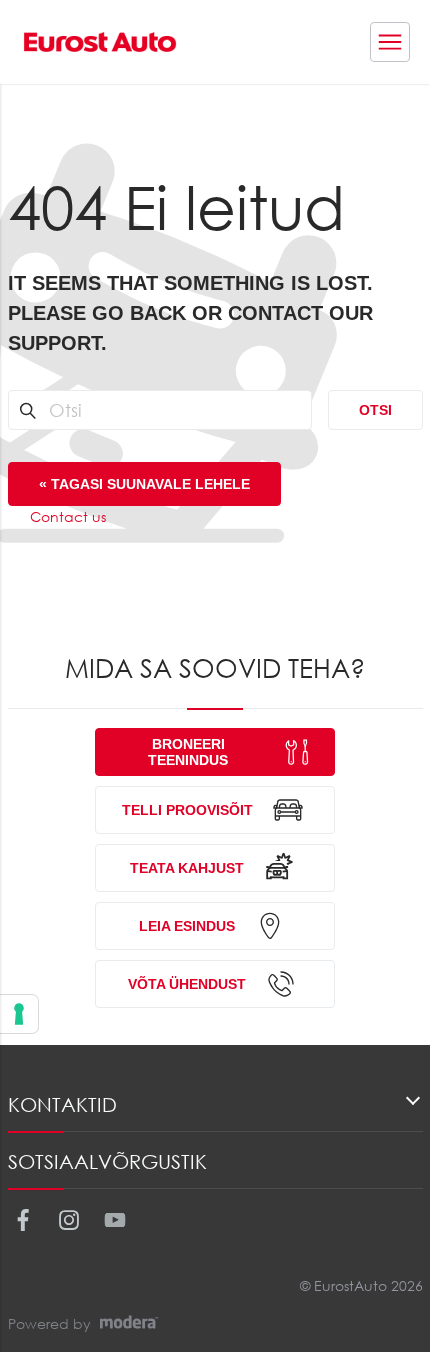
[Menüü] (390, 42)
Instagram (68, 1220)
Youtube (114, 1220)
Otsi (375, 410)
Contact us (68, 516)
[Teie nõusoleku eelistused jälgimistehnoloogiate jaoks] (19, 1014)
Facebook (22, 1220)
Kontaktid (62, 1104)
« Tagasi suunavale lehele (144, 484)
